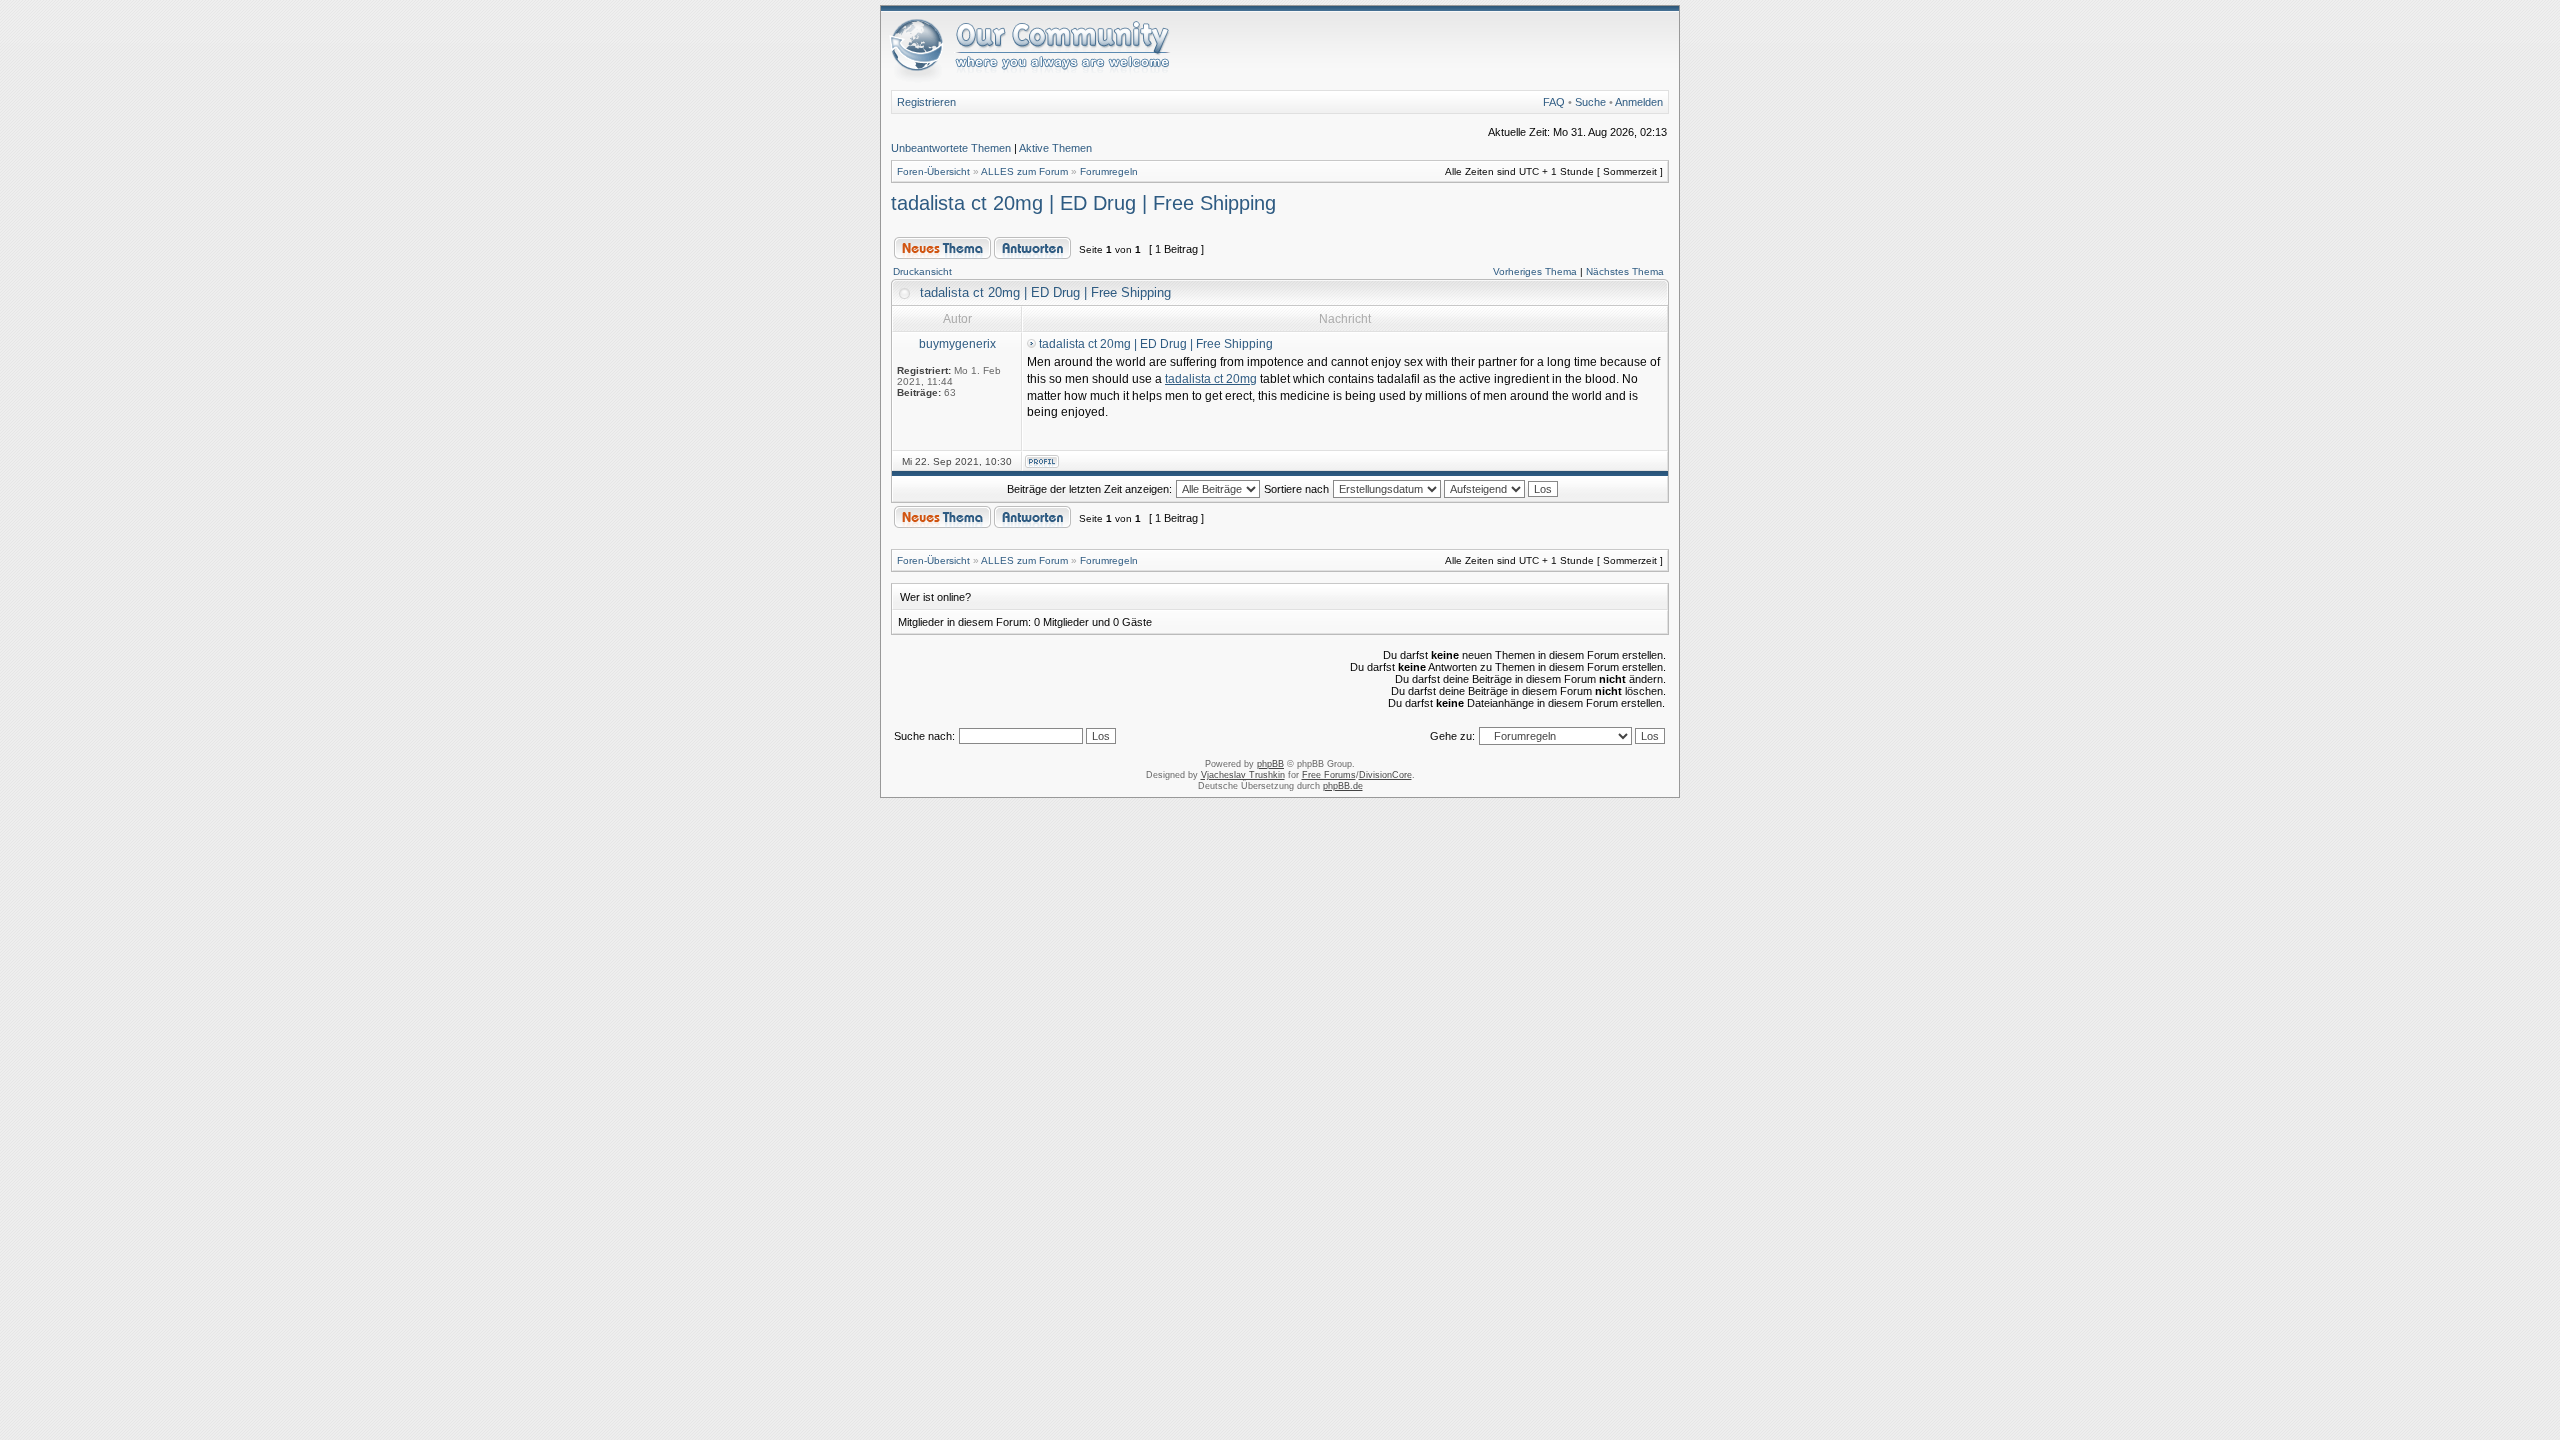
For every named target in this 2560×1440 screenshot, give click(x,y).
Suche (1590, 102)
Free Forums (1329, 775)
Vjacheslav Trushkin (1243, 775)
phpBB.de (1343, 786)
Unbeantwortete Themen (951, 148)
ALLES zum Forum (1024, 171)
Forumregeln (1109, 171)
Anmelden (1639, 102)
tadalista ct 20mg (1211, 379)
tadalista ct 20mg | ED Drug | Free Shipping (1083, 203)
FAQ (1554, 102)
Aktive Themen (1055, 148)
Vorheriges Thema (1535, 271)
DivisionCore (1385, 775)
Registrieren (926, 102)
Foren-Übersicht (933, 171)
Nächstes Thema (1625, 271)
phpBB (1270, 764)
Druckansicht (922, 271)
